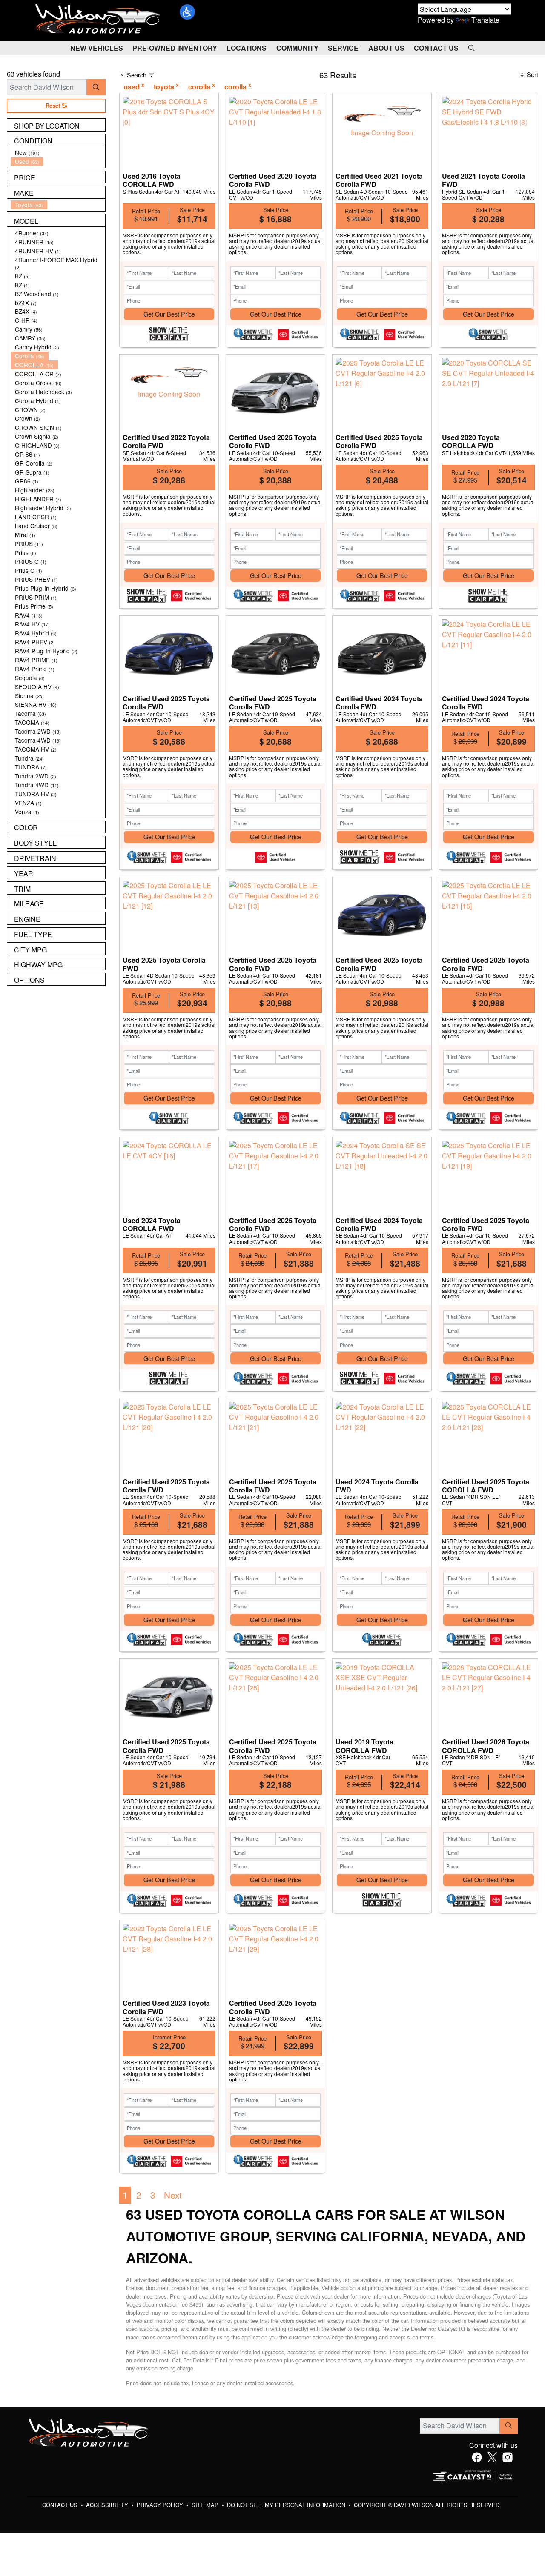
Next (173, 2195)
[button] (187, 12)
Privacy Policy (161, 2505)
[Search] (96, 87)
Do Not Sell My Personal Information (287, 2505)
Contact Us (61, 2505)
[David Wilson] (98, 19)
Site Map (206, 2505)
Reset (54, 106)
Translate (485, 20)
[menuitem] (58, 153)
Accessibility (108, 2505)
